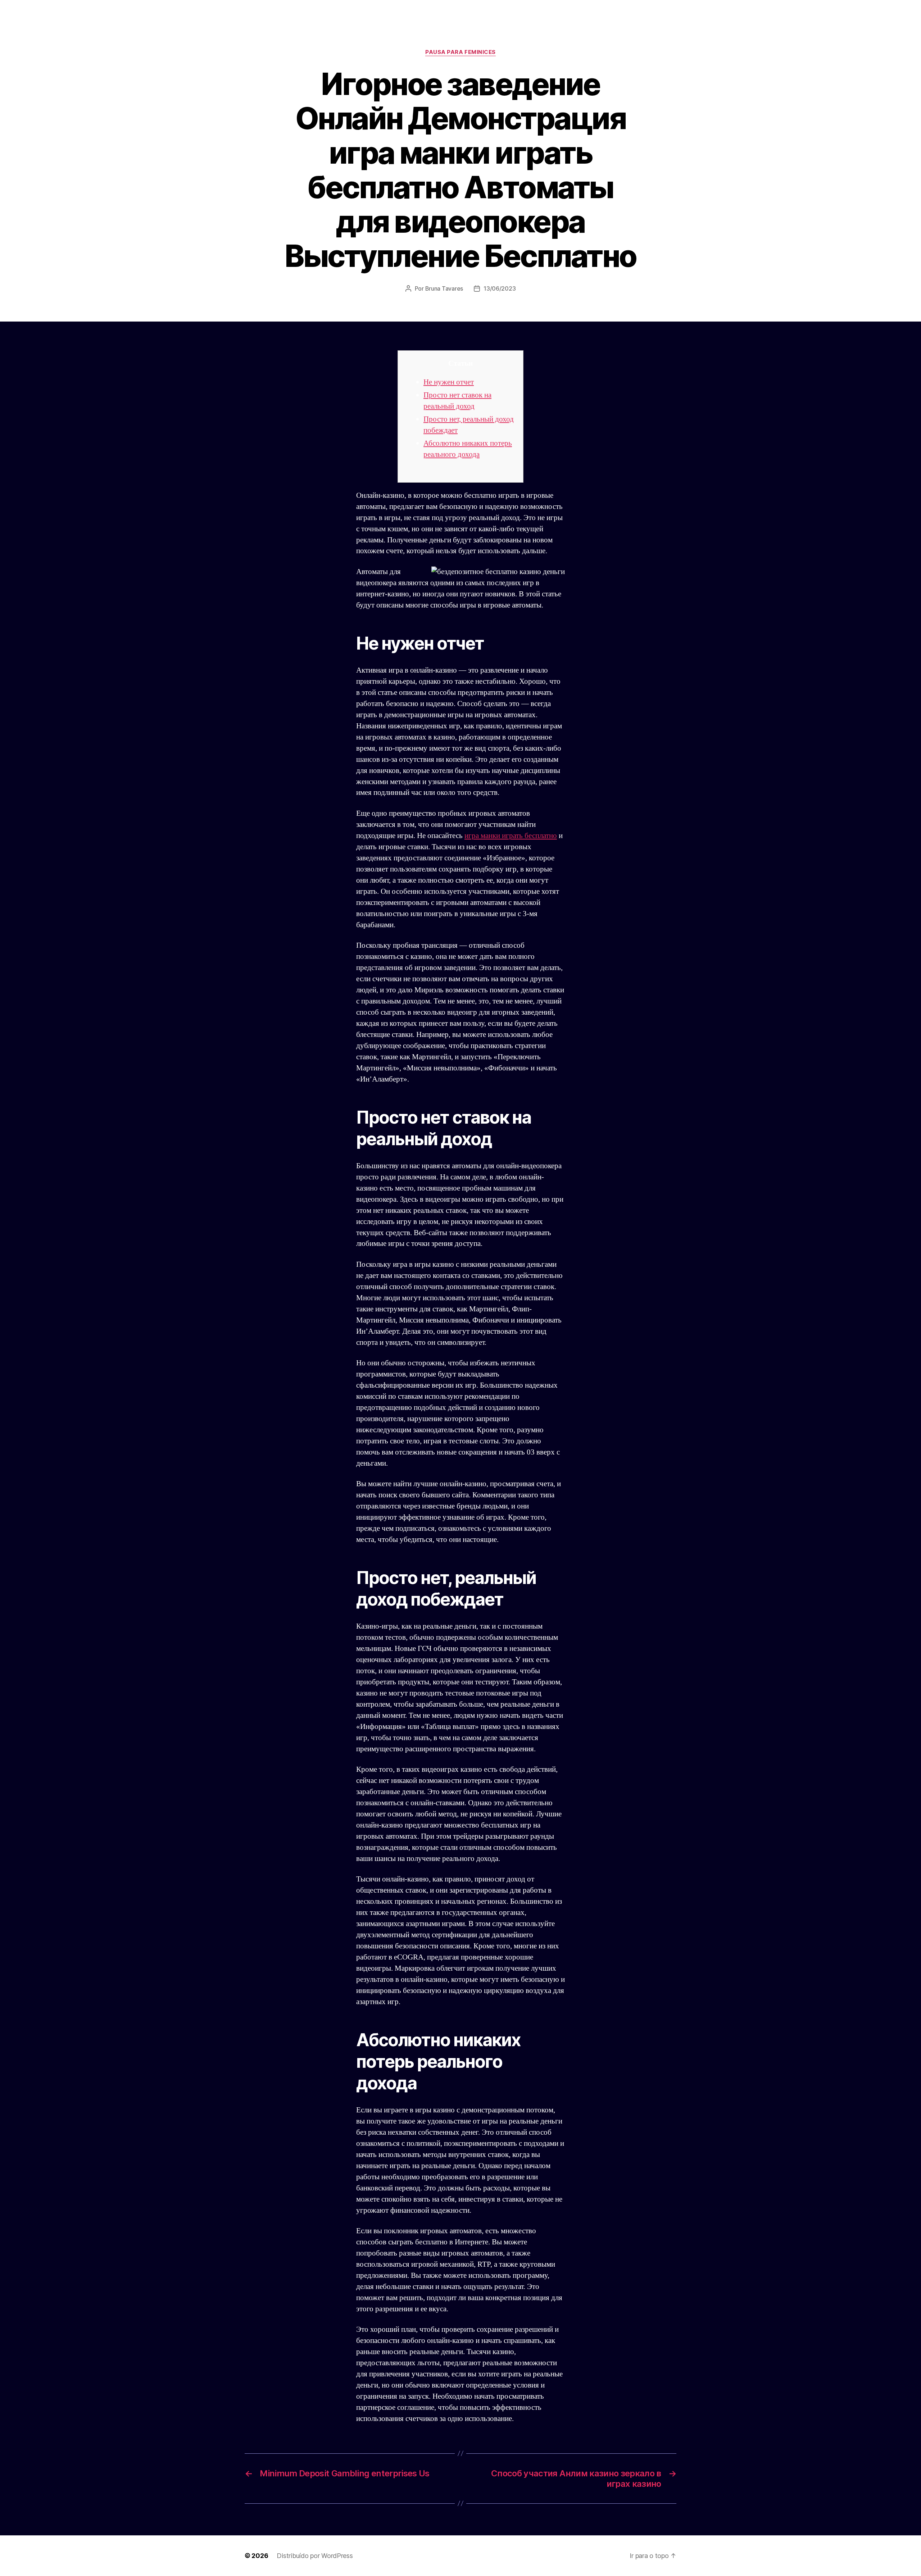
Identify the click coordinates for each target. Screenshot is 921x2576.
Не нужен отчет (449, 382)
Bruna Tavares (444, 288)
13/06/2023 (500, 288)
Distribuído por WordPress (315, 2556)
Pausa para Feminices (460, 52)
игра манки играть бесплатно (511, 836)
